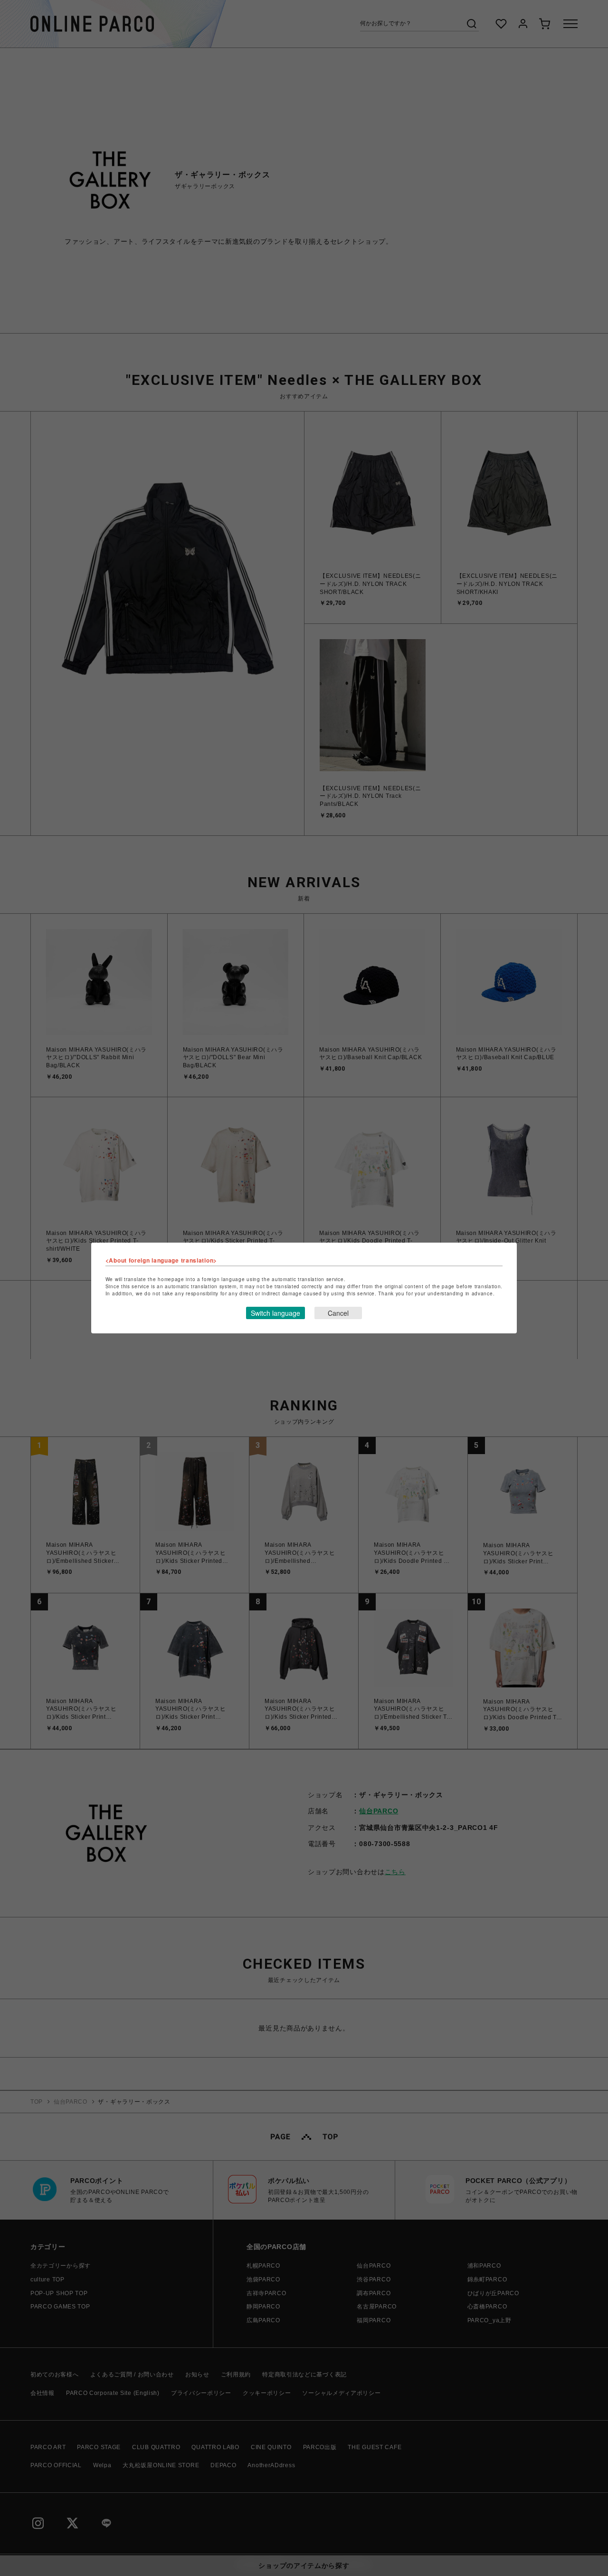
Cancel (338, 1313)
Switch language (275, 1313)
